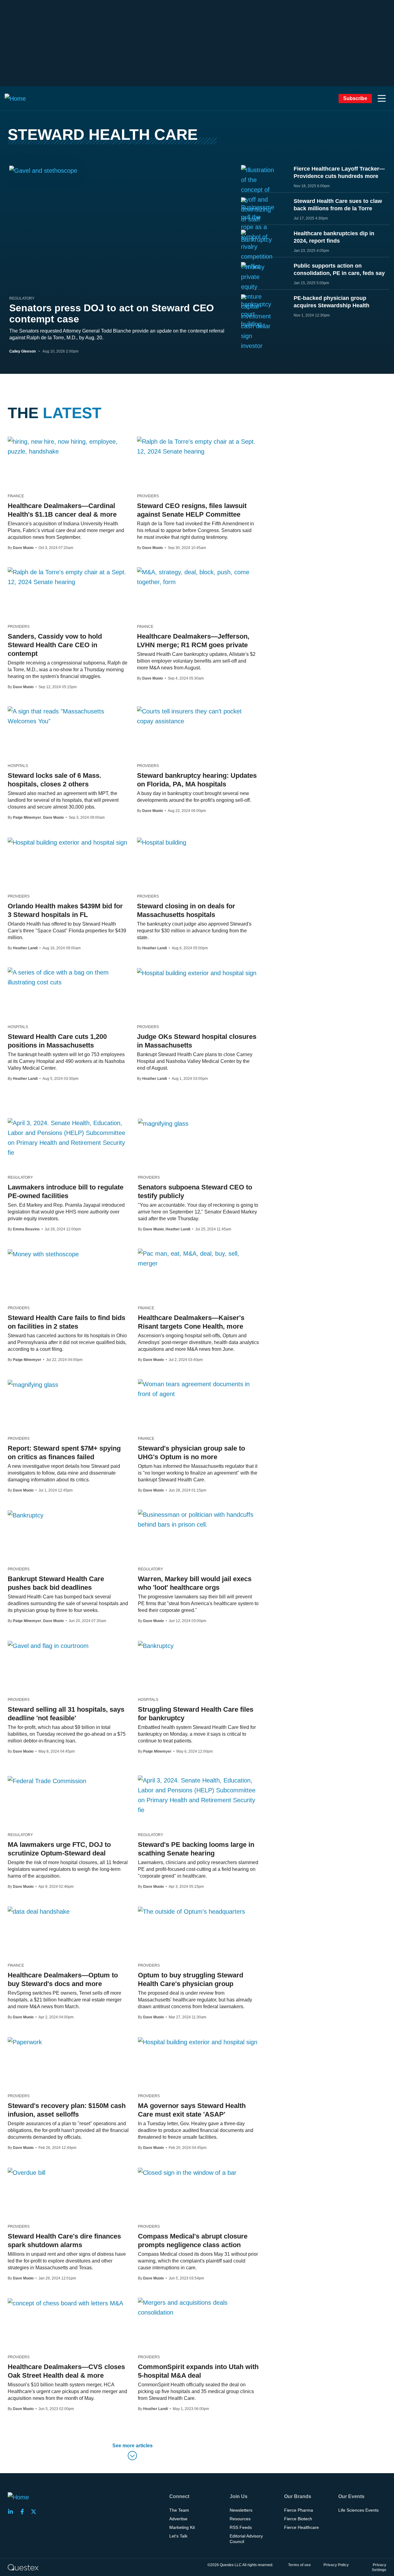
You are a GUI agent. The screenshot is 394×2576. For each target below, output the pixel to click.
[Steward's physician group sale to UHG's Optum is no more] (198, 1389)
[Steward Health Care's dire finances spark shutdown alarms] (26, 2172)
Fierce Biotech (298, 2519)
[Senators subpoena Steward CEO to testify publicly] (163, 1123)
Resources (240, 2519)
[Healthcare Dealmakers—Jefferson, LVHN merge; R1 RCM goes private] (197, 577)
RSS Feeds (241, 2527)
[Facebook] (24, 2512)
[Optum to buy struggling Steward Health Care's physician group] (191, 1911)
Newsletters (241, 2510)
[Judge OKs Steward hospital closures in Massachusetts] (197, 973)
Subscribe (355, 98)
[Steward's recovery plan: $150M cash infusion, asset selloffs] (25, 2042)
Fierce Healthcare (302, 2527)
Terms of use (300, 2565)
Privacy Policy (336, 2565)
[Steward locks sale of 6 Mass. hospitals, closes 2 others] (68, 716)
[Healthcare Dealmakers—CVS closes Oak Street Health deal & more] (65, 2303)
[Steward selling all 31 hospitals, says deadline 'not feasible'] (48, 1645)
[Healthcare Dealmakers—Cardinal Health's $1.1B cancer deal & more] (68, 446)
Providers (148, 496)
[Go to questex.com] (23, 2567)
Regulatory (22, 298)
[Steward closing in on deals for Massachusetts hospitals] (162, 842)
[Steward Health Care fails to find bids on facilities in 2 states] (43, 1254)
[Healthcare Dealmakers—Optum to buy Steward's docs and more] (39, 1911)
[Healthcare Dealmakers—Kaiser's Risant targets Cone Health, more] (198, 1258)
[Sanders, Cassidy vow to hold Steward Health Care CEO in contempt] (68, 577)
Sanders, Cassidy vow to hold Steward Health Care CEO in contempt (55, 645)
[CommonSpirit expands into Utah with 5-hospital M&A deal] (198, 2307)
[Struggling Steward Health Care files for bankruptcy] (156, 1645)
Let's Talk (178, 2536)
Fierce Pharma (299, 2510)
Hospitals (18, 766)
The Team (179, 2510)
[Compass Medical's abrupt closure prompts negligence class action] (187, 2172)
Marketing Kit (182, 2527)
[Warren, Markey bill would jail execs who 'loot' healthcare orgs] (198, 1520)
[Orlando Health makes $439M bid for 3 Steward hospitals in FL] (67, 842)
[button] (382, 99)
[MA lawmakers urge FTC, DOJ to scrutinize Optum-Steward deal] (47, 1781)
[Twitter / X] (35, 2512)
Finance (16, 496)
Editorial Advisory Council (246, 2539)
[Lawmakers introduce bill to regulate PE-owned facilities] (68, 1138)
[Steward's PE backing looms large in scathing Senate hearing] (198, 1795)
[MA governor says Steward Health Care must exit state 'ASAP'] (198, 2042)
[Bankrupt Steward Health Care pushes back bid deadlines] (26, 1515)
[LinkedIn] (12, 2512)
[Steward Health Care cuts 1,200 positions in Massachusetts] (68, 977)
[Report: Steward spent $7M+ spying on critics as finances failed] (33, 1384)
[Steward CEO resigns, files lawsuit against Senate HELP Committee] (197, 446)
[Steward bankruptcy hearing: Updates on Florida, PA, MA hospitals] (197, 716)
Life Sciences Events (358, 2510)
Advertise (178, 2519)
